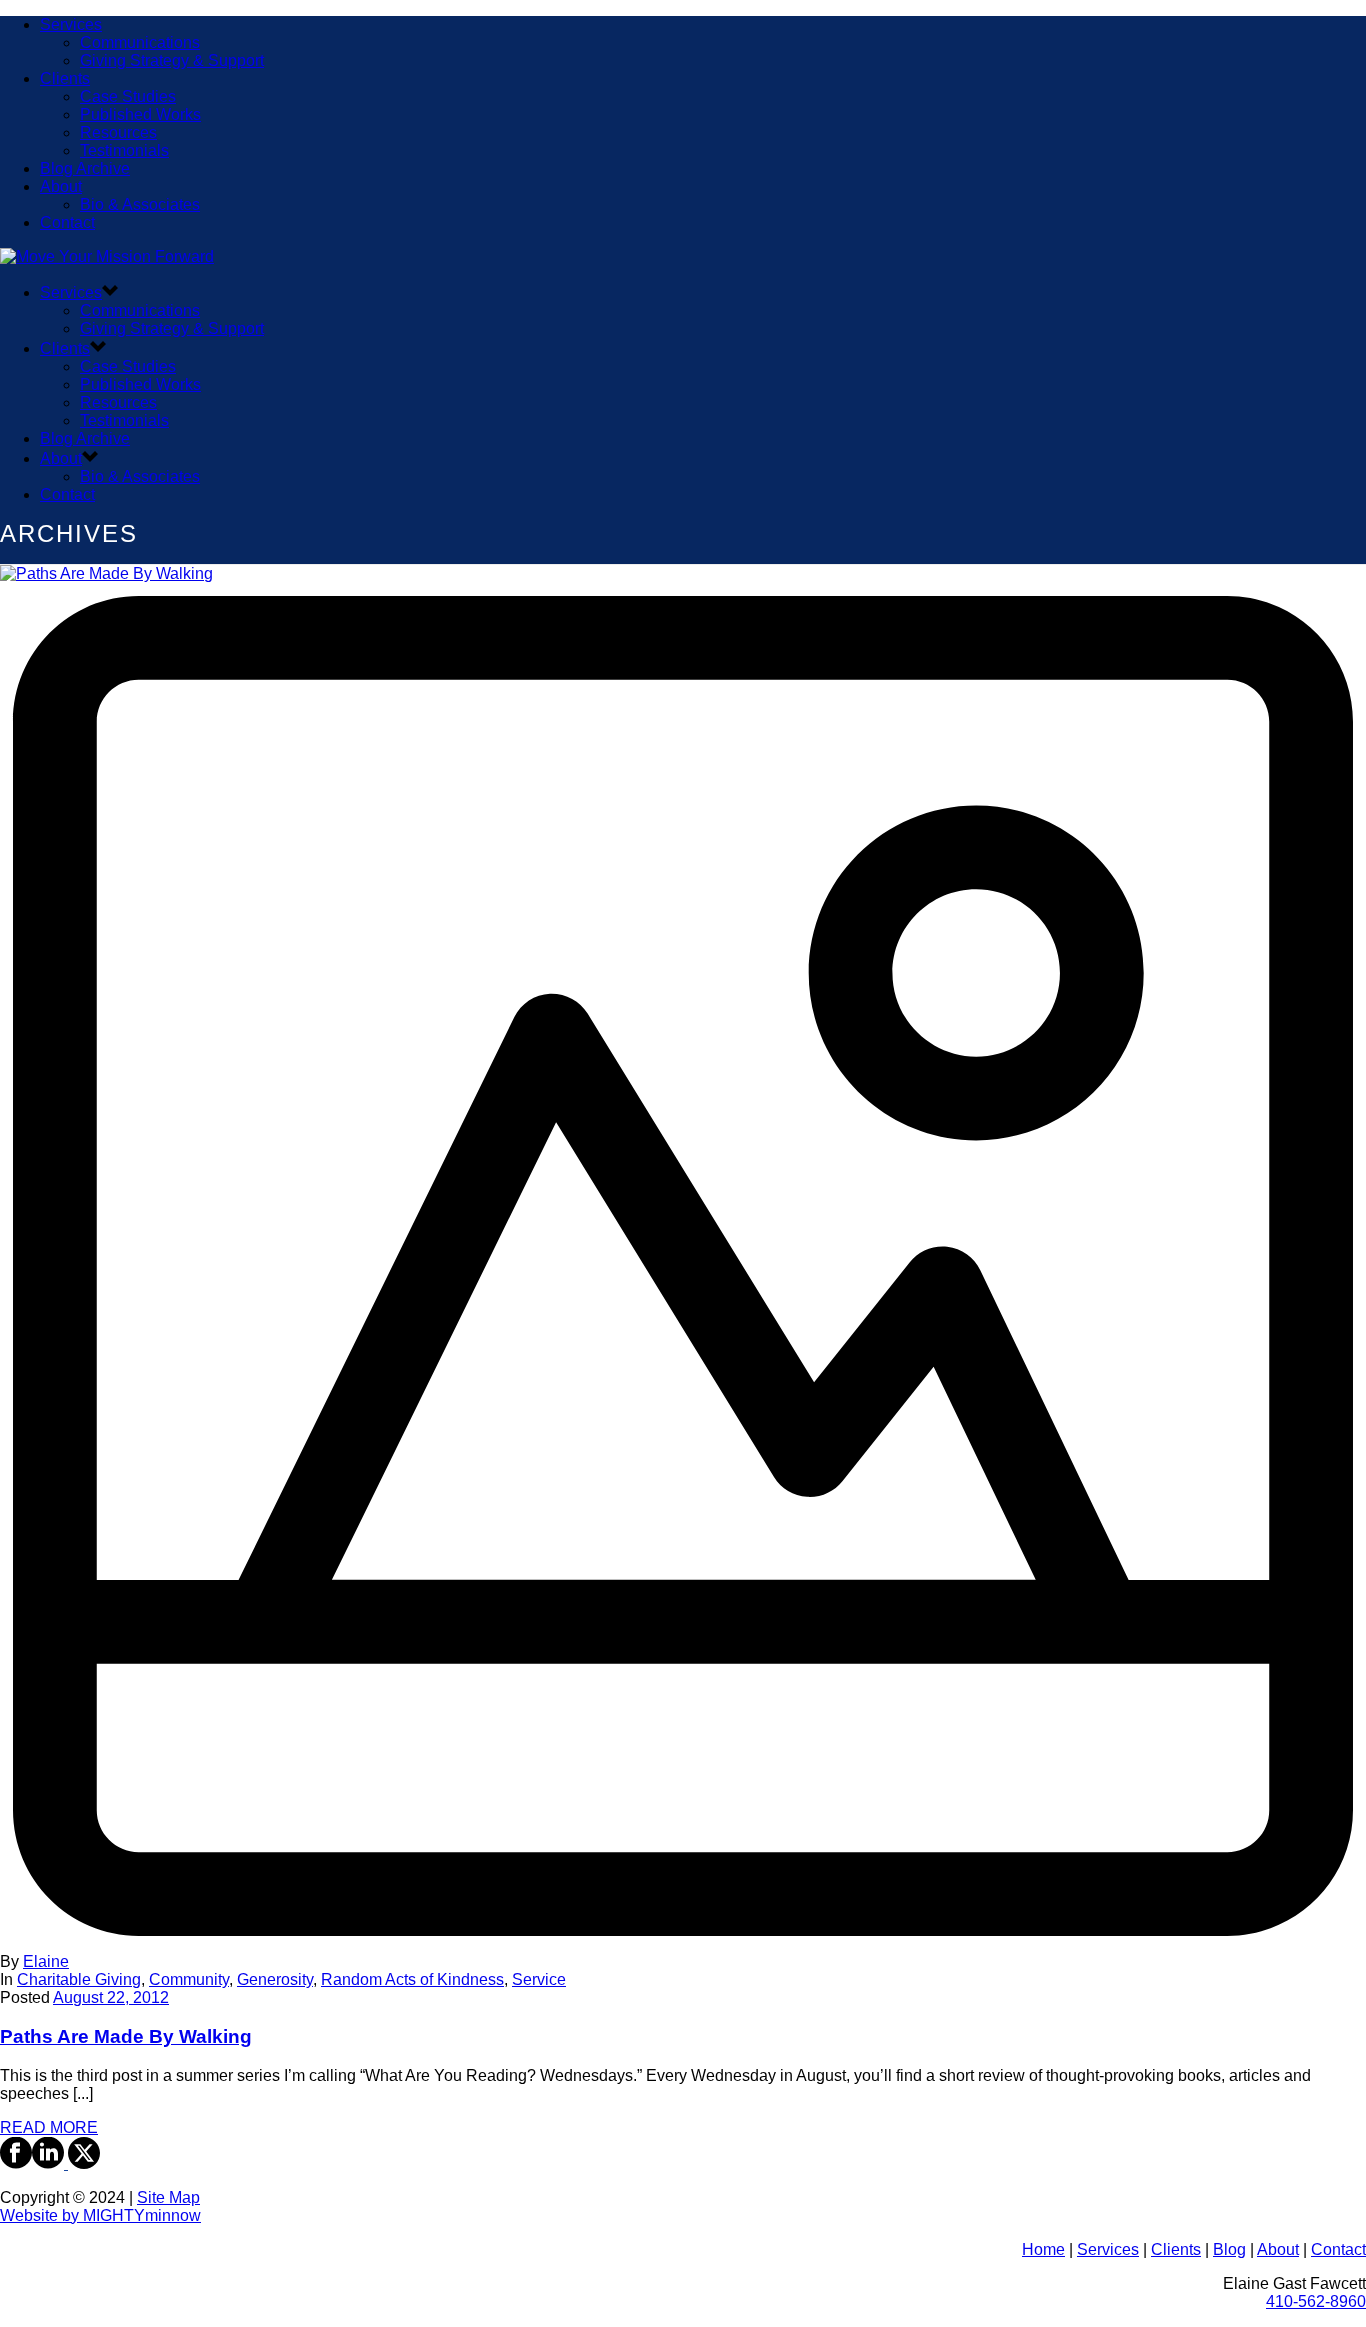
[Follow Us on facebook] (16, 2163)
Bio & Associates (140, 204)
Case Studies (128, 96)
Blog (1229, 2249)
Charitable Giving (79, 1979)
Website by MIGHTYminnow (100, 2215)
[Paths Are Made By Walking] (683, 1259)
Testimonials (124, 150)
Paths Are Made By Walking (126, 2036)
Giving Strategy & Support (172, 60)
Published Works (140, 114)
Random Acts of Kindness (412, 1979)
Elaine (46, 1961)
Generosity (275, 1979)
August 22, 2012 (111, 1997)
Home (1043, 2249)
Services (71, 24)
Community (189, 1979)
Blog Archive (85, 168)
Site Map (168, 2197)
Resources (118, 132)
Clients (65, 78)
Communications (140, 42)
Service (539, 1979)
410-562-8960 (1316, 2301)
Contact (67, 222)
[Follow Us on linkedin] (48, 2163)
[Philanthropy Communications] (107, 256)
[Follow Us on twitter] (82, 2163)
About (61, 186)
